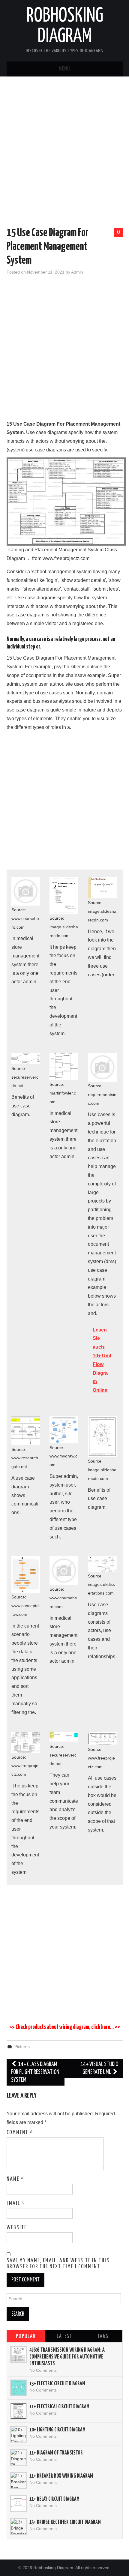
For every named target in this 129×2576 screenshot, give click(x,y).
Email (16, 2203)
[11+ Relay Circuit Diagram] (18, 2503)
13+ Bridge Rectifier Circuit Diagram (65, 2522)
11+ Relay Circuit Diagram (54, 2499)
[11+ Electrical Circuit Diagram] (18, 2411)
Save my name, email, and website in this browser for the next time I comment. (58, 2264)
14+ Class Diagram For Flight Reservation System (35, 2072)
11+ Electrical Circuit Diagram (59, 2407)
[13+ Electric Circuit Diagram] (18, 2388)
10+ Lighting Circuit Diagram (57, 2430)
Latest (64, 2336)
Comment (20, 2133)
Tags (103, 2336)
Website (17, 2228)
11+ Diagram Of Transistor (56, 2453)
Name (15, 2179)
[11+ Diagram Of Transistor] (18, 2457)
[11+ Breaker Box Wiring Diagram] (18, 2480)
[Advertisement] (64, 153)
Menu (64, 69)
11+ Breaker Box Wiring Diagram (61, 2476)
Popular (26, 2336)
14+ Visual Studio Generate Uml (99, 2068)
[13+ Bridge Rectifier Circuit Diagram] (18, 2527)
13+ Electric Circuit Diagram (57, 2384)
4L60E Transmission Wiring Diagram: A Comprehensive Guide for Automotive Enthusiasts (67, 2357)
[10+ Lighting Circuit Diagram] (18, 2434)
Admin (77, 272)
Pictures (22, 2047)
